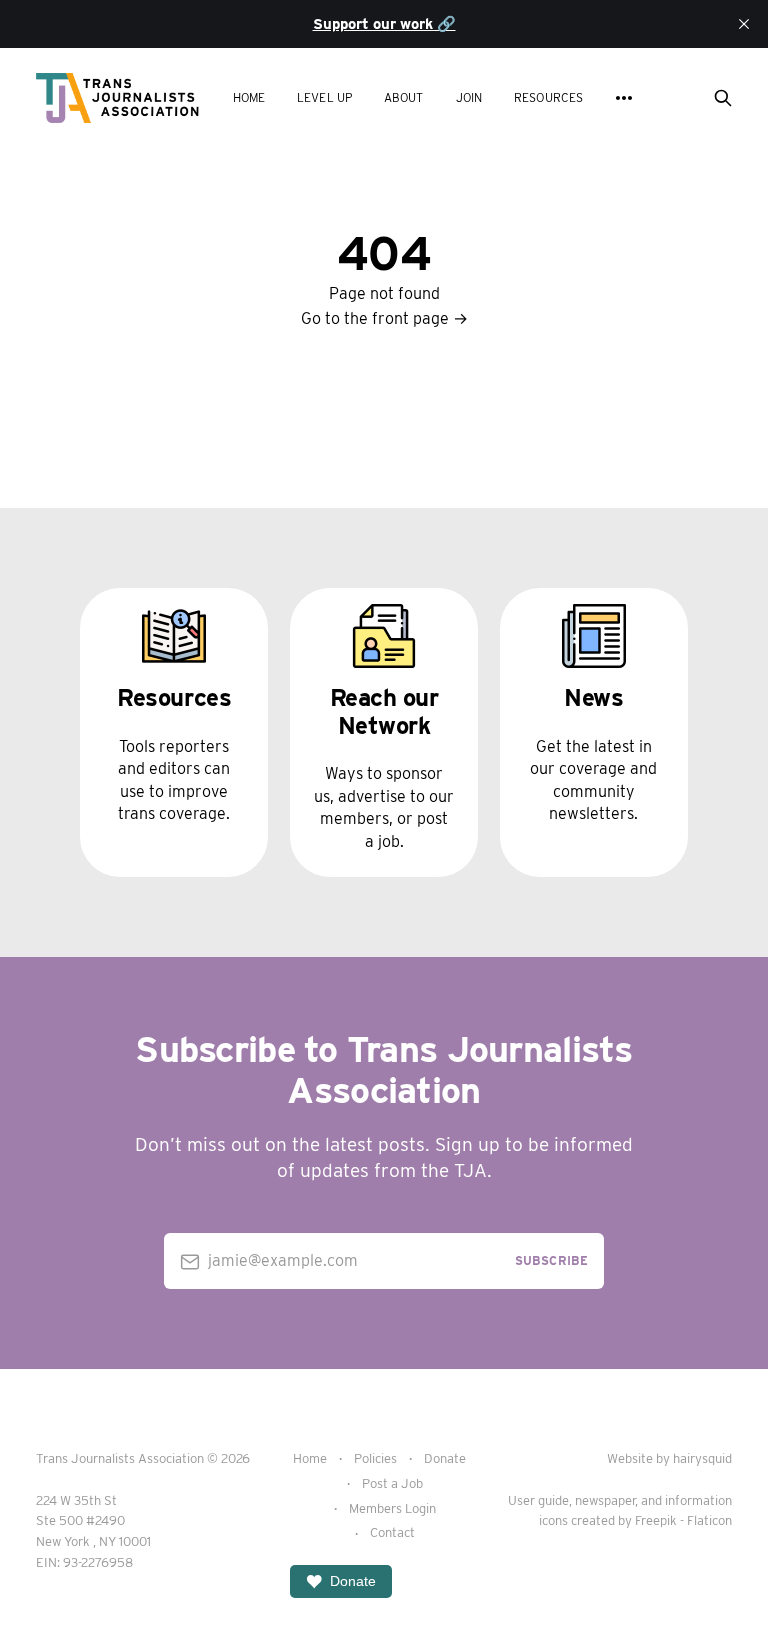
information (698, 1500)
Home (249, 97)
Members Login (392, 1508)
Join (469, 97)
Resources (548, 97)
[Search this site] (723, 98)
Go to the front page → (384, 318)
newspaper (605, 1500)
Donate (445, 1458)
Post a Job (392, 1483)
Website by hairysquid (669, 1458)
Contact (392, 1532)
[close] (744, 24)
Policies (375, 1458)
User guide (538, 1500)
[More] (624, 98)
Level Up (324, 97)
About (404, 97)
